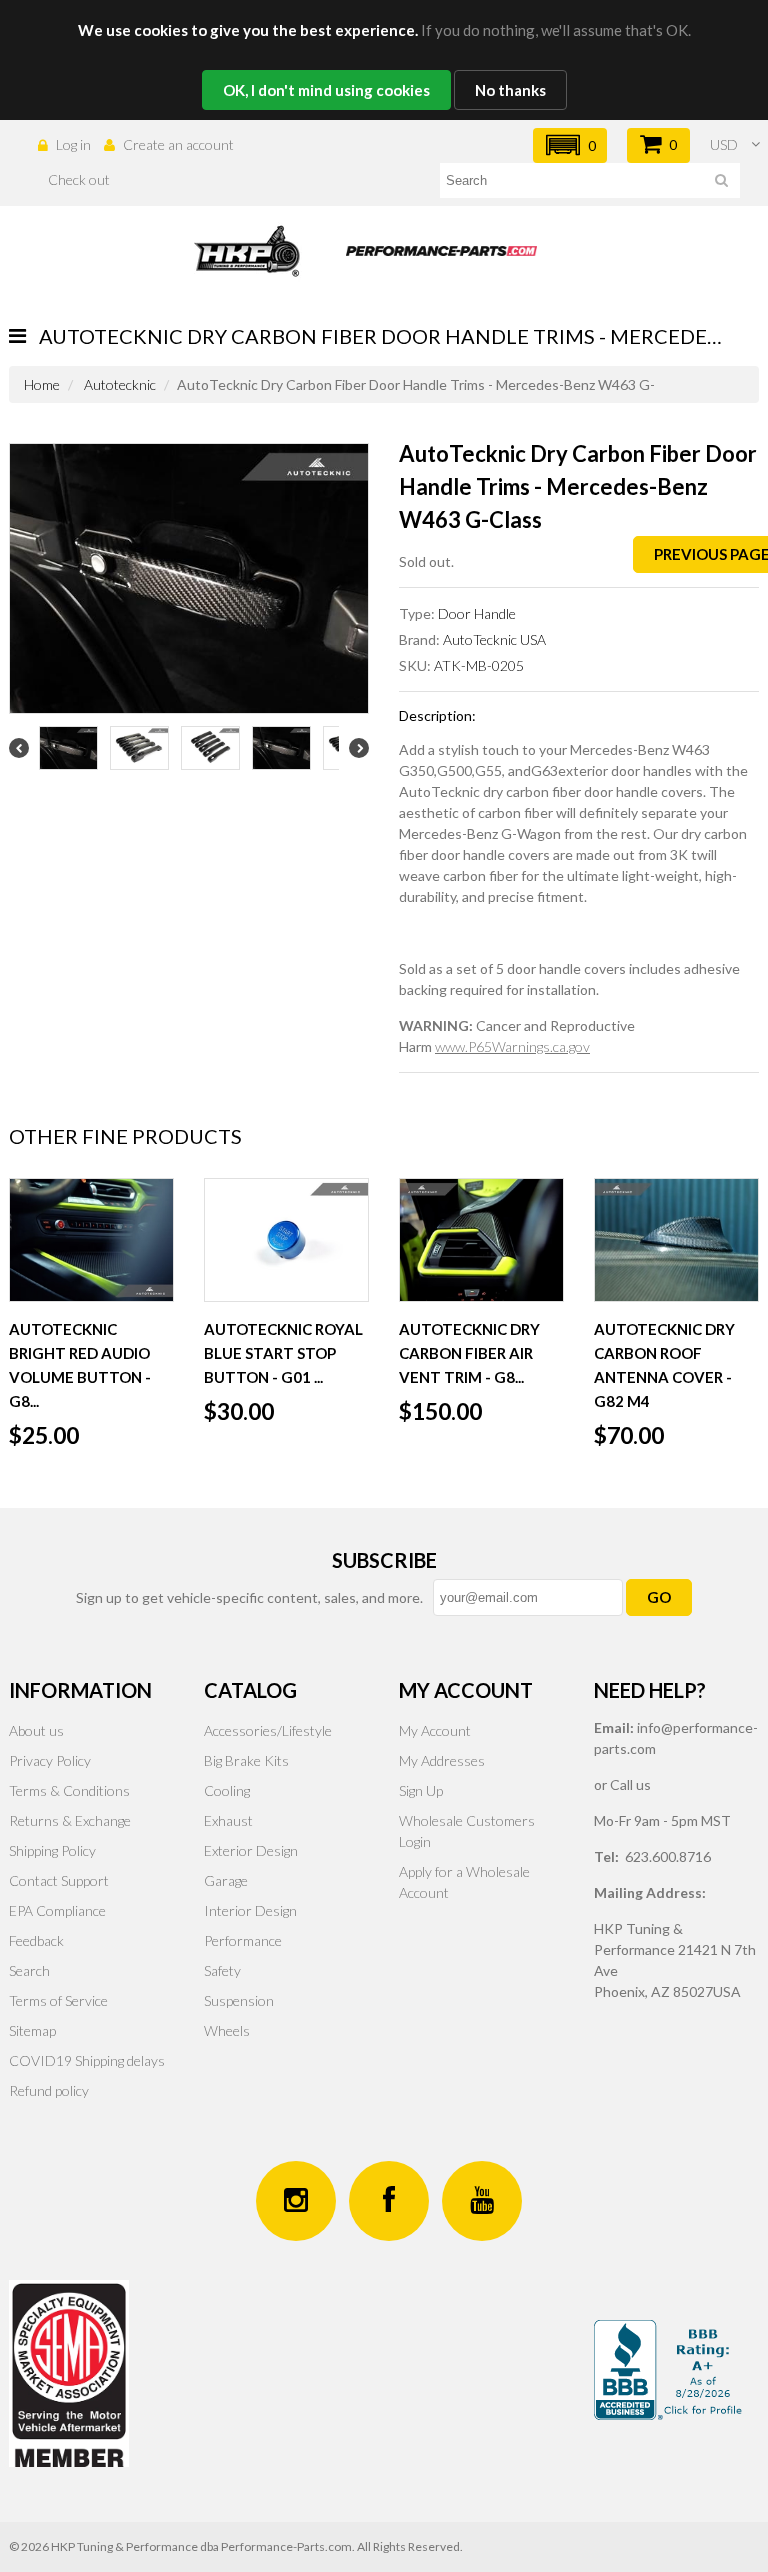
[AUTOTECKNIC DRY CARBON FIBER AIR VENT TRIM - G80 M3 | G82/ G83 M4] (481, 1240)
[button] (570, 145)
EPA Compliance (57, 1910)
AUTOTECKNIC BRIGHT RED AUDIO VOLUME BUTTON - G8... (80, 1365)
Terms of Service (58, 2000)
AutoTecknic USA (494, 639)
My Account (435, 1730)
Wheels (227, 2030)
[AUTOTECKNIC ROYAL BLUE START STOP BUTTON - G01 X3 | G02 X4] (286, 1240)
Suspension (239, 2000)
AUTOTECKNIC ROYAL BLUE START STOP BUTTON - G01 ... (283, 1353)
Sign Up (421, 1790)
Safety (222, 1970)
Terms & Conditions (69, 1790)
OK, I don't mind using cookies (326, 90)
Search (29, 1970)
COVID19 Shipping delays (87, 2060)
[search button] (721, 183)
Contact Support (59, 1880)
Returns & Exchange (70, 1820)
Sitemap (32, 2030)
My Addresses (442, 1760)
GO (659, 1597)
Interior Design (250, 1910)
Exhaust (228, 1820)
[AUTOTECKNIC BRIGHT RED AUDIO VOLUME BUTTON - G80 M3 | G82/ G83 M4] (91, 1240)
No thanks (510, 90)
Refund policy (49, 2090)
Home (42, 384)
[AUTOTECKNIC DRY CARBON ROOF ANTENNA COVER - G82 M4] (676, 1240)
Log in (73, 144)
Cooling (227, 1790)
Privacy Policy (50, 1760)
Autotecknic (120, 384)
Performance (243, 1940)
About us (36, 1730)
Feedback (36, 1940)
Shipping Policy (52, 1850)
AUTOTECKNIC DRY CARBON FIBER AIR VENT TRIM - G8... (469, 1353)
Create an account (178, 144)
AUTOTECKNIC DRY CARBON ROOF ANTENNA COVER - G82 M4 (664, 1365)
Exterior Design (251, 1850)
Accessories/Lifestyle (268, 1730)
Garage (226, 1880)
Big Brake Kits (246, 1760)
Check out (79, 179)
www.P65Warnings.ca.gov (512, 1046)
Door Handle (477, 613)
